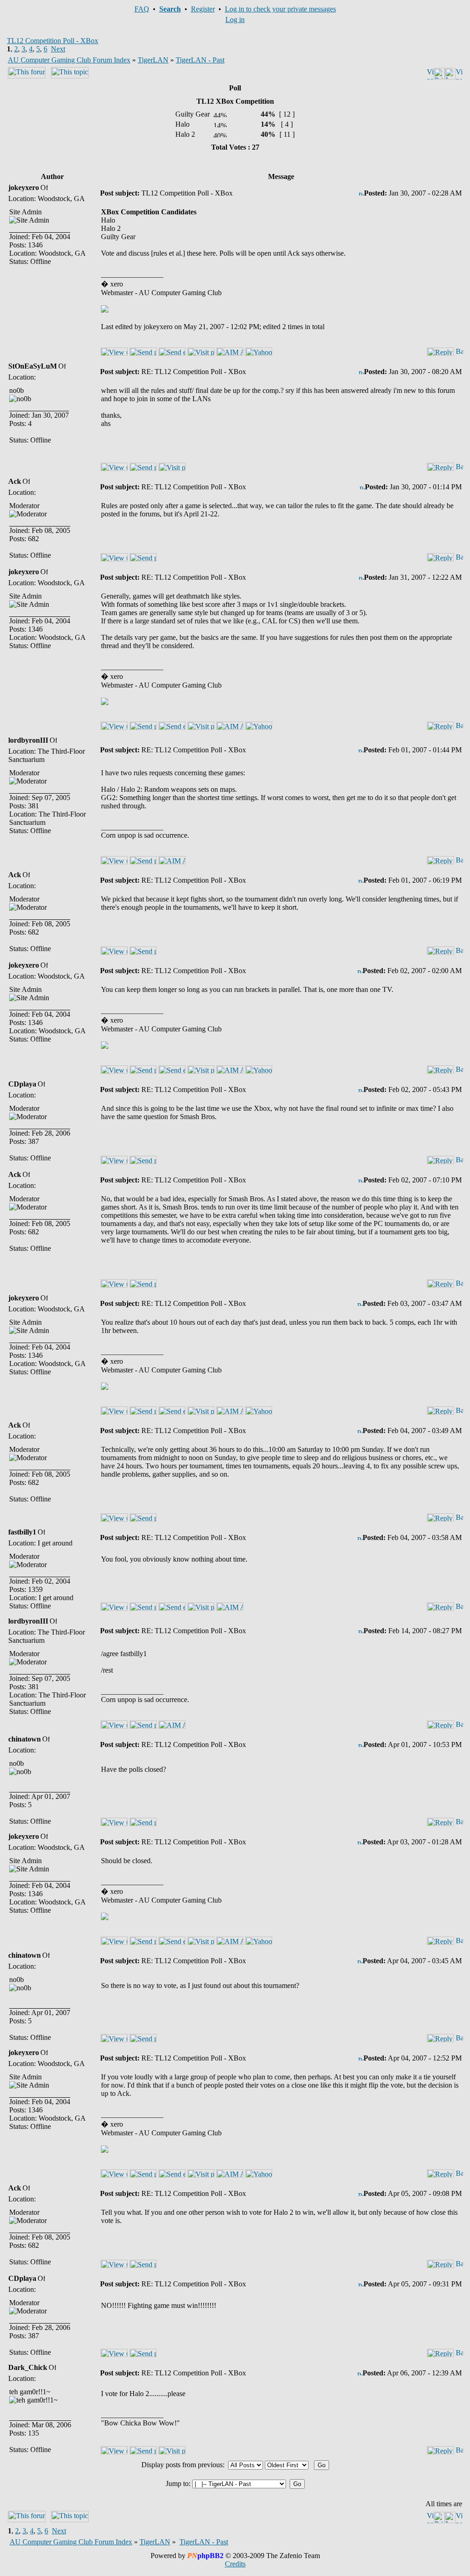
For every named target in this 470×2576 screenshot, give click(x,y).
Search (170, 9)
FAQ (142, 9)
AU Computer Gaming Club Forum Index (69, 60)
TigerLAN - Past (200, 60)
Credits (235, 2564)
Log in (235, 20)
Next (58, 49)
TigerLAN (153, 60)
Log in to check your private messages (280, 9)
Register (203, 9)
